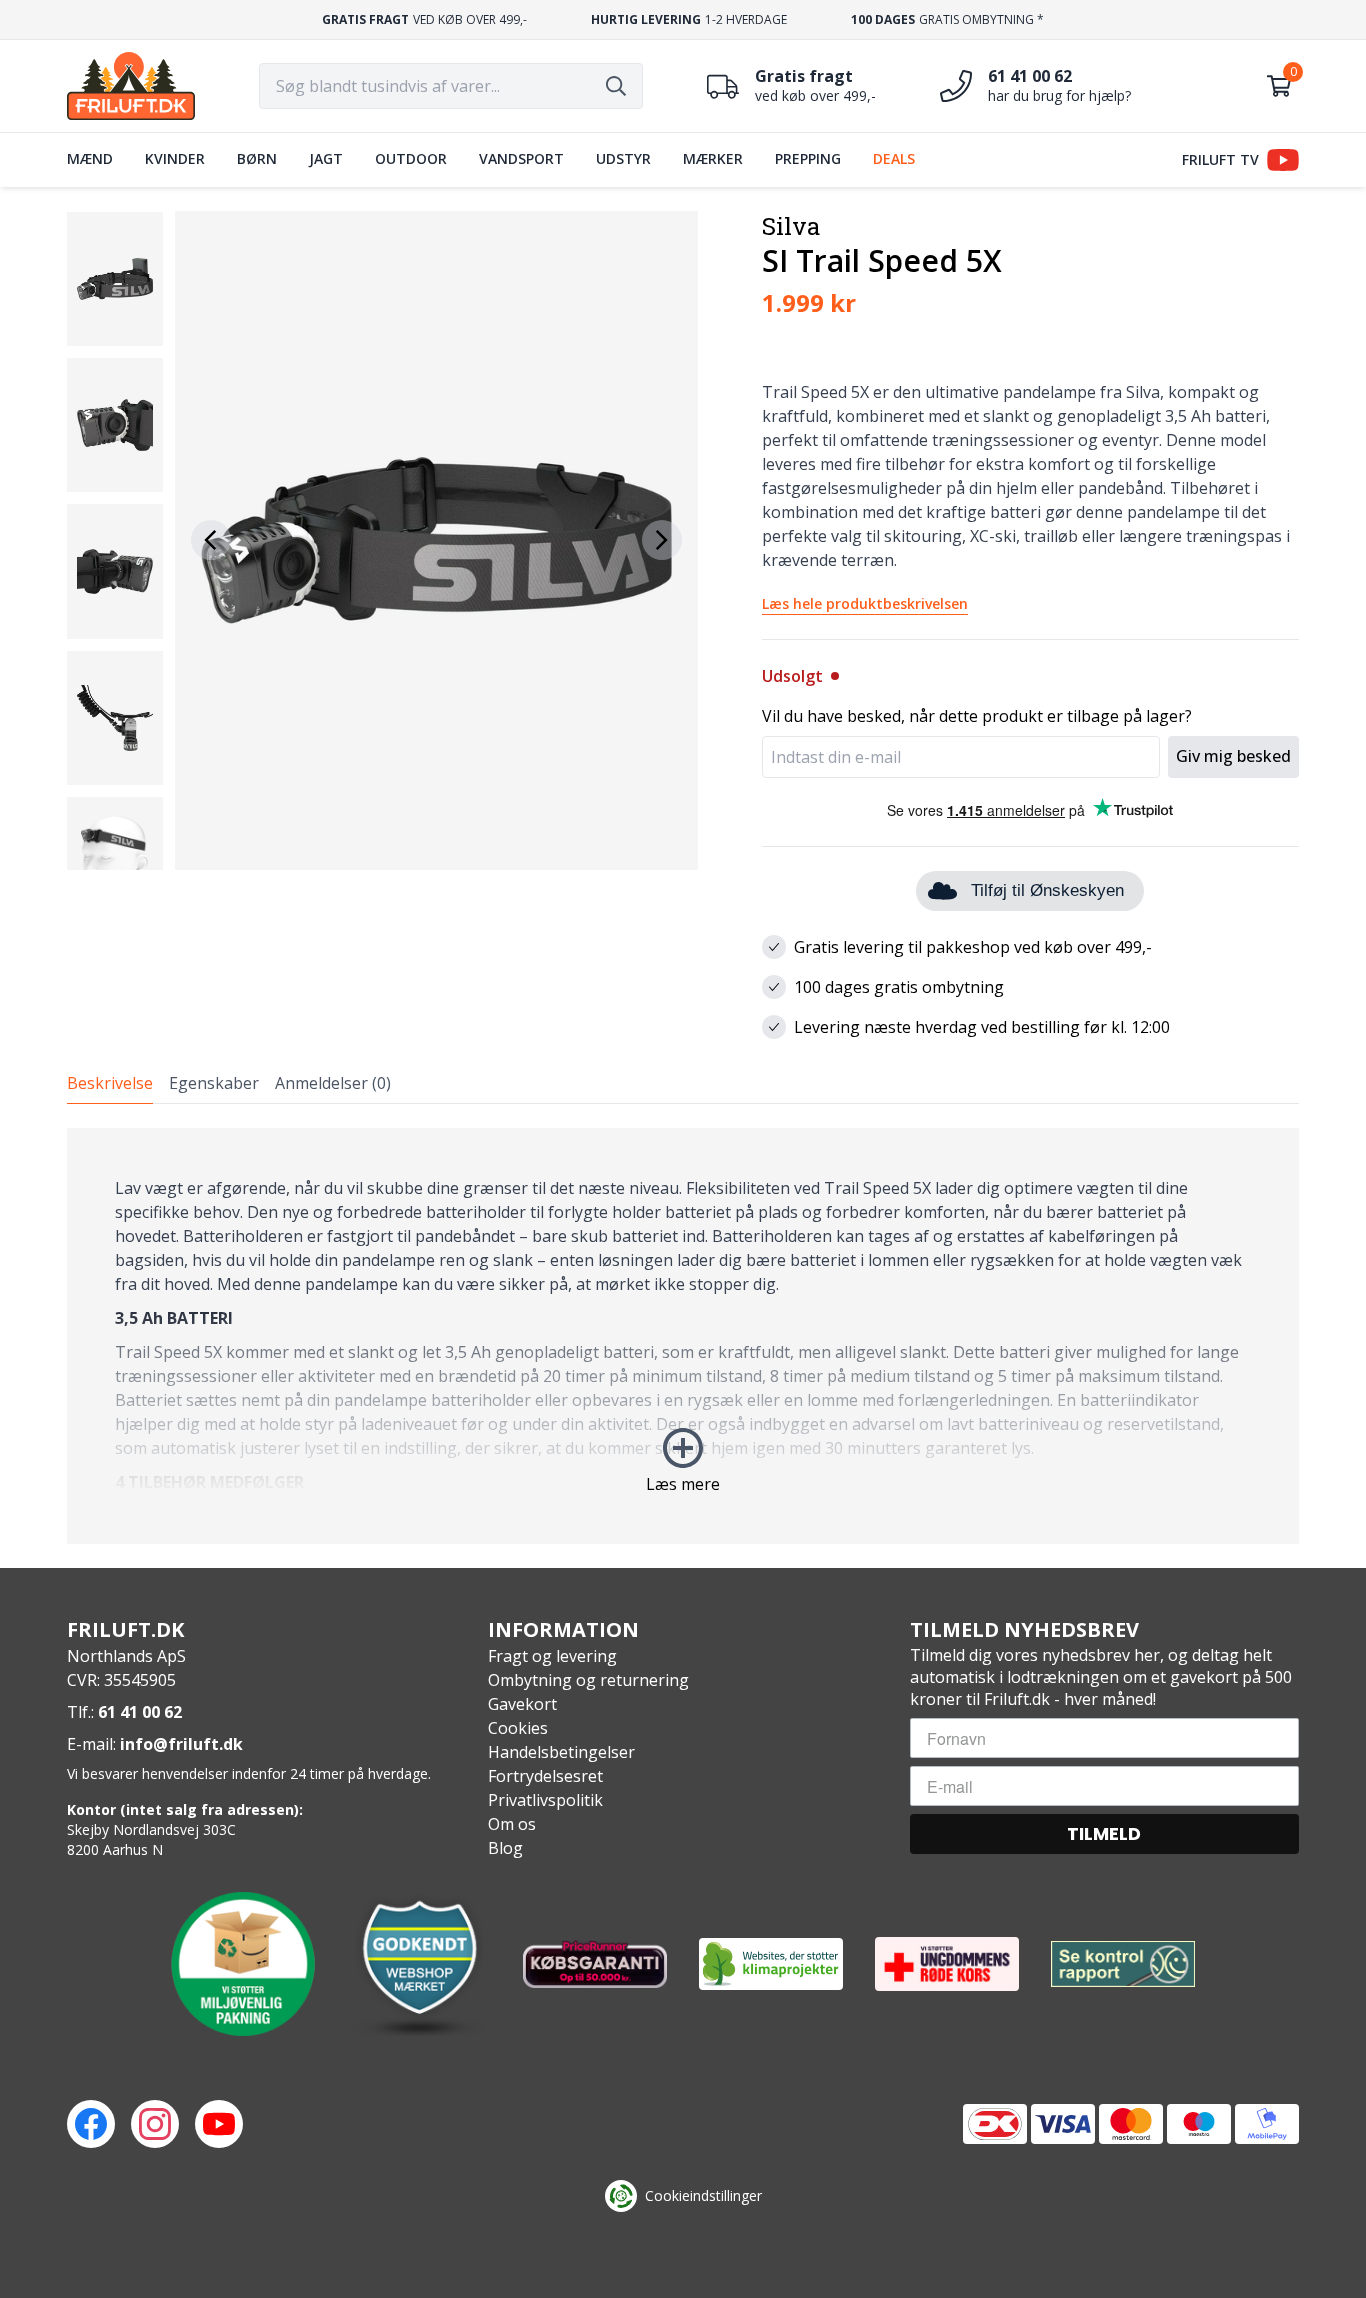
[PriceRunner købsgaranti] (595, 1964)
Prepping (808, 158)
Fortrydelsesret (545, 1776)
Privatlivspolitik (545, 1800)
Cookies (518, 1728)
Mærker (713, 158)
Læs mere (683, 1484)
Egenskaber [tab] (214, 1083)
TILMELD (1104, 1833)
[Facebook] (91, 2124)
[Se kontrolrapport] (1123, 1964)
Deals (894, 158)
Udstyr (623, 158)
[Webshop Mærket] (419, 1964)
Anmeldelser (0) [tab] (333, 1083)
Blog (505, 1848)
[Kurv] (1279, 86)
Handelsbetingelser (561, 1752)
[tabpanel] (683, 1336)
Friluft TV (1220, 159)
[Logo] (131, 86)
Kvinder (175, 158)
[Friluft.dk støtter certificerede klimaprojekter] (771, 1964)
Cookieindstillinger (703, 2195)
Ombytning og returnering (588, 1680)
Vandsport (521, 158)
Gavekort (522, 1704)
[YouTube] (219, 2124)
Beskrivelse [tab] (110, 1083)
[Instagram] (155, 2124)
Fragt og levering (552, 1656)
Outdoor (411, 158)
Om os (512, 1824)
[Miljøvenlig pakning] (243, 1964)
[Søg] (616, 86)
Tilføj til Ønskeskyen (1047, 890)
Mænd (90, 158)
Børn (257, 158)
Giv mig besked (1233, 756)
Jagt (326, 158)
